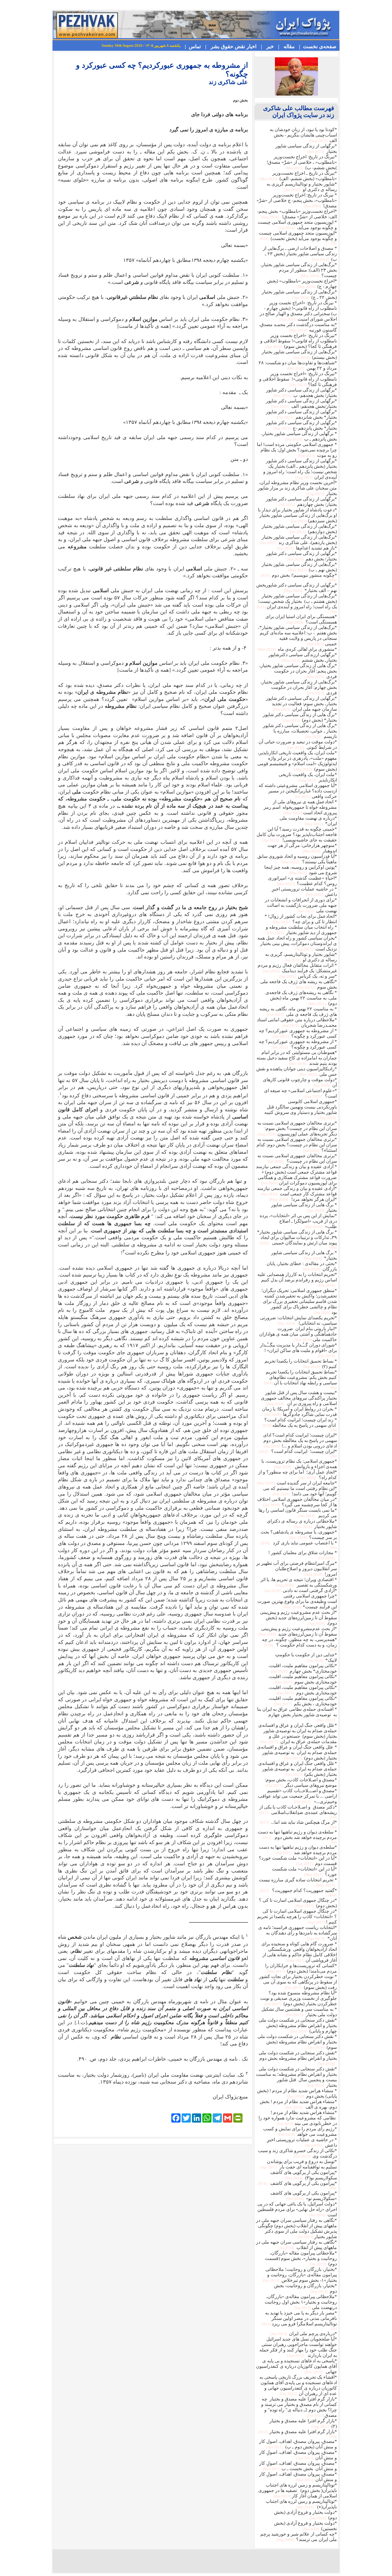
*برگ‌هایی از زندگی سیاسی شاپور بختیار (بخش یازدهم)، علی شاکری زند (298, 540)
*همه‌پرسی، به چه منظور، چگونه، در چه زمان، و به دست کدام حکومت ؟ (299, 1644)
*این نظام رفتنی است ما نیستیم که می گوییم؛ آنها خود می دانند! (300, 1491)
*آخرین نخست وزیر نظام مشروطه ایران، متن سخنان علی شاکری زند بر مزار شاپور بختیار (297, 488)
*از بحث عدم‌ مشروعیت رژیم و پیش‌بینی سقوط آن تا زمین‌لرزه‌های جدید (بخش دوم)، (298, 1618)
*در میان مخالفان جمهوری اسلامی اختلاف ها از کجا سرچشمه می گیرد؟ (297, 1502)
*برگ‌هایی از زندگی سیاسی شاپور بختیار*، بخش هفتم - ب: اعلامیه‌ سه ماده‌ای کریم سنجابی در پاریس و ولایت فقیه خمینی (297, 636)
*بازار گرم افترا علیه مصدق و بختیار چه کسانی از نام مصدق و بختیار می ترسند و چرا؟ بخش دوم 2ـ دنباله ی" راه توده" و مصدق (299, 2407)
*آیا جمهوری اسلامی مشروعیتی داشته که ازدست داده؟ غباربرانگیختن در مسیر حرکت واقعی (298, 791)
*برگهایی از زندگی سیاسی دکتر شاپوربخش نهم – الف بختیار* (297, 588)
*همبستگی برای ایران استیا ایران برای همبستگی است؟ (301, 619)
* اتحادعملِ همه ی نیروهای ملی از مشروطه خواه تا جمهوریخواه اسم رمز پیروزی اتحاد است (300, 807)
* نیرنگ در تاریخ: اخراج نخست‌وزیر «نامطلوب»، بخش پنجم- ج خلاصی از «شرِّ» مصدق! (297, 200)
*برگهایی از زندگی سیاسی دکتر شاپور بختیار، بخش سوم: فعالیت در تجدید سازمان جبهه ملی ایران (301, 704)
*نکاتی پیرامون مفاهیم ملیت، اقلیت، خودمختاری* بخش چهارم (303, 1668)
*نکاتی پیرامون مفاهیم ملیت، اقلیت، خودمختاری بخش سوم (303, 1679)
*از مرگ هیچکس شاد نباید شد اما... (298, 1824)
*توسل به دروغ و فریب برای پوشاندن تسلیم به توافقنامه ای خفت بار (298, 2164)
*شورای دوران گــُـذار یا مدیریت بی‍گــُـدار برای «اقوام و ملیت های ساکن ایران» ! (298, 1350)
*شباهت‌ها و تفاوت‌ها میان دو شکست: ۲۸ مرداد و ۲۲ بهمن (298, 365)
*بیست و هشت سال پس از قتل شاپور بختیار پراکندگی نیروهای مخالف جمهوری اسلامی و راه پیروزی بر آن (299, 1398)
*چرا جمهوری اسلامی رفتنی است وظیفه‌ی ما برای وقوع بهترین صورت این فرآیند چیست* (297, 1601)
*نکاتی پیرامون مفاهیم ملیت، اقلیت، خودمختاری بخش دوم (303, 1690)
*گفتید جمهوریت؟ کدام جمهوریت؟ (298, 1893)
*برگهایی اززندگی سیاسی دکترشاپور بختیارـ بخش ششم (303, 657)
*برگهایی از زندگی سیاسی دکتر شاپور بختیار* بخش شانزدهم (301, 414)
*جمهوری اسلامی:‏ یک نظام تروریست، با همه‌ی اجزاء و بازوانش (299, 1464)
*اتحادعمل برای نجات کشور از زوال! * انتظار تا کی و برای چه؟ (301, 919)
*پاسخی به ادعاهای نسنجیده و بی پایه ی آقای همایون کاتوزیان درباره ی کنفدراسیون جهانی (296, 2366)
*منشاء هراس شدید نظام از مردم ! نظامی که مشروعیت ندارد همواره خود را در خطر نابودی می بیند (298, 2118)
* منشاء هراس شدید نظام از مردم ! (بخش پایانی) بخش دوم (297, 2093)
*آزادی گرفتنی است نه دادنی (300, 1590)
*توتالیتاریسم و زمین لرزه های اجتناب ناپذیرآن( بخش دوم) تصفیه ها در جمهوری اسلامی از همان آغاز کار (298, 2490)
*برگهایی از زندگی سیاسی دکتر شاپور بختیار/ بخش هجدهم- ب (301, 393)
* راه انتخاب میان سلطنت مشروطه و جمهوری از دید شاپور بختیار (301, 930)
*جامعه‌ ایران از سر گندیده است (296, 1483)
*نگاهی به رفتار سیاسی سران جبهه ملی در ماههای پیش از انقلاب (296, 2245)
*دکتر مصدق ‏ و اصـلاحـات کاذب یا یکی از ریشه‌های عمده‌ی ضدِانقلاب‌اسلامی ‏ (298, 1812)
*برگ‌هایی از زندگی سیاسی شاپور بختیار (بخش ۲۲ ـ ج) (299, 295)
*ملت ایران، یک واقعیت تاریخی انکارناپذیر (308, 777)
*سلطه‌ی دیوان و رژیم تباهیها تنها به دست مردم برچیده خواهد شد (298, 1850)
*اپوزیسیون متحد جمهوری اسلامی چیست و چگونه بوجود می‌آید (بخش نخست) (298, 238)
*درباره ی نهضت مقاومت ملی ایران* (308, 821)
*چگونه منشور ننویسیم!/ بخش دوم (299, 577)
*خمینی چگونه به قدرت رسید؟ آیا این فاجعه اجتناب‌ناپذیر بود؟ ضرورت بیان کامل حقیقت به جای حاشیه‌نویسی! (297, 834)
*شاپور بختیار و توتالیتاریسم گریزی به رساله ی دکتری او (302, 187)
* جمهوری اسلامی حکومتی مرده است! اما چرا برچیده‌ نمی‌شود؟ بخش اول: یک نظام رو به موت (297, 450)
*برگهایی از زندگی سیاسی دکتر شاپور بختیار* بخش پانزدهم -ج (301, 425)
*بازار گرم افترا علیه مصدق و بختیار (297, 2434)
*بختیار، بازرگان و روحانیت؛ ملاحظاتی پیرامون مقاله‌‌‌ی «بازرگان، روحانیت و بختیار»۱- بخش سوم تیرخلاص (299, 2275)
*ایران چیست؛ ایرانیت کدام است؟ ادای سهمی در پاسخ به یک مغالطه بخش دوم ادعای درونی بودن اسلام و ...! (300, 1440)
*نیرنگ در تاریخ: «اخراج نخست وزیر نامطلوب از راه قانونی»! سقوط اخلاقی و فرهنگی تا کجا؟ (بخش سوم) (299, 341)
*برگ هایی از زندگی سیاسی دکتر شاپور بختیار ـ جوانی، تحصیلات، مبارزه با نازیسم (300, 731)
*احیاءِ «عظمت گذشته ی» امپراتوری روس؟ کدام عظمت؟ (302, 881)
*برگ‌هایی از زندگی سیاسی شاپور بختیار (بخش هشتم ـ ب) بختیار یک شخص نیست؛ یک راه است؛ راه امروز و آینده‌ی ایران (297, 603)
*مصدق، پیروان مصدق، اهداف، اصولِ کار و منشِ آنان (298, 2455)
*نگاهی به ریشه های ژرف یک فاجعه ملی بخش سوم (299, 984)
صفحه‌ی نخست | (316, 46)
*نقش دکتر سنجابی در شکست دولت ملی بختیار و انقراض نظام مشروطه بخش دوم (298, 2058)
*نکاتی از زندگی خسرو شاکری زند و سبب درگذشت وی (297, 2153)
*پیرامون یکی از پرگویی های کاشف (297, 2185)
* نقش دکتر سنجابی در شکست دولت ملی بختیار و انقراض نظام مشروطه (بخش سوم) (297, 2042)
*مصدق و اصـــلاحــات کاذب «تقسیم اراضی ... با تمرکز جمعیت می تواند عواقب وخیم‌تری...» (297, 1796)
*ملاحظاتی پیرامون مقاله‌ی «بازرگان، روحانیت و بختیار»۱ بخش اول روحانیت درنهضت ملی (301, 2302)
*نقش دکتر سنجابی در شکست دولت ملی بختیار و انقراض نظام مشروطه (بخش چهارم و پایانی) (298, 2025)
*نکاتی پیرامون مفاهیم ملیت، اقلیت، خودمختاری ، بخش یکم (303, 1701)
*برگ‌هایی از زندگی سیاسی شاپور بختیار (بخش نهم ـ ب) (299, 567)
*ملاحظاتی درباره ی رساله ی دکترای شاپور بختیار (302, 1524)
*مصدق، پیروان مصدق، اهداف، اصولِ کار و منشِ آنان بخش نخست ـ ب (298, 2466)
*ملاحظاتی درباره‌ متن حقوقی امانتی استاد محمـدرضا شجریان (297, 1022)
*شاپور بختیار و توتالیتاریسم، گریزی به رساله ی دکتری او (301, 957)
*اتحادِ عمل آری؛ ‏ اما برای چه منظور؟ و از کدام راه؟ (298, 1475)
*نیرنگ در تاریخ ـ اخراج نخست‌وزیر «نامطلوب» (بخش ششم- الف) (298, 176)
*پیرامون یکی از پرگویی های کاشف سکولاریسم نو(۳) (304, 2175)
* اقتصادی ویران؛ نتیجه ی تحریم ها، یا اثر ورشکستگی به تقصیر (299, 1582)
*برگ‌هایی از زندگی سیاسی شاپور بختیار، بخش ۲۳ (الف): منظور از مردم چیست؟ (299, 270)
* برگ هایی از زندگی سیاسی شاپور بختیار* (304, 1255)
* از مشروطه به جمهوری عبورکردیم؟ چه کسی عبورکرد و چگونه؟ (298, 1033)
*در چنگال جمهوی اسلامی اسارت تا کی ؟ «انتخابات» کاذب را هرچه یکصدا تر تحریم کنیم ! (297, 1917)
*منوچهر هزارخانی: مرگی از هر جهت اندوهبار (302, 848)
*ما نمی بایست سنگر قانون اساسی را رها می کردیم (298, 1513)
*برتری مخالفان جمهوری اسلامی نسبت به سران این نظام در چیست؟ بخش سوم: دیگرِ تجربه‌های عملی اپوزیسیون (297, 1128)
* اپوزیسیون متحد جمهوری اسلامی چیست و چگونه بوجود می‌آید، (297, 225)
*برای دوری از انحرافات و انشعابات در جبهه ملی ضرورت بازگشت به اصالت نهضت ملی (301, 905)
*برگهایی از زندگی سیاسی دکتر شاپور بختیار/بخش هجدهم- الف (301, 404)
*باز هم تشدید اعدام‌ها (306, 548)
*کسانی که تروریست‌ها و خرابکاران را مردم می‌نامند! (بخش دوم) (301, 1968)
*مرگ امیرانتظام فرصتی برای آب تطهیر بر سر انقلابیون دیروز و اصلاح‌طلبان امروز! (297, 1569)
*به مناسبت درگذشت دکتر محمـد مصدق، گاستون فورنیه (298, 327)
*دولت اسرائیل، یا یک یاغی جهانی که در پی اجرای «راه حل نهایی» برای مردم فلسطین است (297, 2209)
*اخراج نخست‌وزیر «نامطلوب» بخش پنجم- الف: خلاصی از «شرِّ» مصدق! (297, 214)
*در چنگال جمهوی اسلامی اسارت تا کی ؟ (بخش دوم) (298, 1903)
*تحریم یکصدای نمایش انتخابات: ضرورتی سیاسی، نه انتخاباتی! (298, 1320)
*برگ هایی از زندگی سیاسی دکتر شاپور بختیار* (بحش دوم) (300, 717)
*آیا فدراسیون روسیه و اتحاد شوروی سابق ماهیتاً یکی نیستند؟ (297, 859)
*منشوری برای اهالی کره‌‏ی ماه (297, 649)
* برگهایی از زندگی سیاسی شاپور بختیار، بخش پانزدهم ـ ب (299, 436)
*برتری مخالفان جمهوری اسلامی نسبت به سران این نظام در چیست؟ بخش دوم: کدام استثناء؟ (297, 1145)
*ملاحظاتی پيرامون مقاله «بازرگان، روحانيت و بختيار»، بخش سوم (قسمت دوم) (301, 2258)
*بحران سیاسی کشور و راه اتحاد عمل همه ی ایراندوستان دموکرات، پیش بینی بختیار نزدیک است (297, 943)
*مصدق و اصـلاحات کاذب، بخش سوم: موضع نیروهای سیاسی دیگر (301, 1782)
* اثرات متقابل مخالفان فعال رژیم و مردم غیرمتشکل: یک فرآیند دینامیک (297, 968)
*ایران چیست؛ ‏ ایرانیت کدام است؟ (298, 1453)
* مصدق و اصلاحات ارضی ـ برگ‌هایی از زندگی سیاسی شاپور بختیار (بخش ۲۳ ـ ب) (300, 254)
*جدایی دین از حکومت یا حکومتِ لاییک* (306, 1657)
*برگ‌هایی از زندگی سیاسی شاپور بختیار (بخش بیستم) (299, 354)
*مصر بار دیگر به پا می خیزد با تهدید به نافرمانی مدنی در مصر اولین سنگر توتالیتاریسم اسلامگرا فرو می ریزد (299, 2320)
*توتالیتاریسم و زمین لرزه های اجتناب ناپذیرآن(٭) (301, 2504)
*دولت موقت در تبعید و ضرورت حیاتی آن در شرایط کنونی (298, 745)
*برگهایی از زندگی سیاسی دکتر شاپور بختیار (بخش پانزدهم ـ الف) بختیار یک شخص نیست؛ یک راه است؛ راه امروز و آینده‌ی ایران (300, 469)
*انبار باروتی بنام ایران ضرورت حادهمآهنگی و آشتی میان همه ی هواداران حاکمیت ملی (298, 1334)
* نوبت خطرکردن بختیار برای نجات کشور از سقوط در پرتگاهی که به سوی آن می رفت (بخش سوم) (298, 1982)
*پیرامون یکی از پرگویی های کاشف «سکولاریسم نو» (304, 2196)
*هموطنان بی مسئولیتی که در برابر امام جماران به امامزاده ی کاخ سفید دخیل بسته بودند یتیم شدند (297, 1058)
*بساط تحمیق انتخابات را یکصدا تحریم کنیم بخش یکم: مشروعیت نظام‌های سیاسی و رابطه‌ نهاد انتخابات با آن (300, 1379)
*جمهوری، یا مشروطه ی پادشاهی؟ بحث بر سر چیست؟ (299, 1535)
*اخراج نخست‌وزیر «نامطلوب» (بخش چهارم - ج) (302, 284)
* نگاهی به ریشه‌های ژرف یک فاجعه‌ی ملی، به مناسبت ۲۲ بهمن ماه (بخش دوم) (301, 998)
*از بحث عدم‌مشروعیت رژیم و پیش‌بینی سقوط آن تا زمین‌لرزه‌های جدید (297, 1631)
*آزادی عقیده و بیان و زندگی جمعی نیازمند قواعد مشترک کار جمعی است (297, 1191)
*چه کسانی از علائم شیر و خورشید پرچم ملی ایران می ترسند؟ (299, 2537)
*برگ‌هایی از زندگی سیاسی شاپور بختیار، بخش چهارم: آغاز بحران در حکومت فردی (299, 687)
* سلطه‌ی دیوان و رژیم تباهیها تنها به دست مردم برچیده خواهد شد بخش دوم (297, 1837)
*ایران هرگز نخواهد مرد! (303, 1199)
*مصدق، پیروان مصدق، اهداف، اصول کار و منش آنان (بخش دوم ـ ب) (298, 2444)
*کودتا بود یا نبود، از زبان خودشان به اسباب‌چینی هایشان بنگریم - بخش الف (303, 135)
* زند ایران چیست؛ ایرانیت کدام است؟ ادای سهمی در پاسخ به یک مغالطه (299, 1425)
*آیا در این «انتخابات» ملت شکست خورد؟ (304, 1872)
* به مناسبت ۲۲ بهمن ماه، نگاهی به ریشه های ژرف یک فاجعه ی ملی (298, 1012)
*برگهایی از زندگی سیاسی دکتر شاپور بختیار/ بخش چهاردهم (301, 502)
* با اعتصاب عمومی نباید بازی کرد (299, 1545)
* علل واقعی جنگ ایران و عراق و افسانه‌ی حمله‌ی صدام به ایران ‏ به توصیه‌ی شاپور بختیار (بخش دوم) (297, 1752)
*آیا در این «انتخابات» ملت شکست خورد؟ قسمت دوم (298, 1861)
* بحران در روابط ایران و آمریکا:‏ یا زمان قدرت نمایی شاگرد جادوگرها (299, 1412)
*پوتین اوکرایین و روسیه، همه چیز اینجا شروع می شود (301, 870)
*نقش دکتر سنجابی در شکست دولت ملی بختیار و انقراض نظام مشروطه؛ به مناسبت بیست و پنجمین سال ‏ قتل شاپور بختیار (296, 2077)
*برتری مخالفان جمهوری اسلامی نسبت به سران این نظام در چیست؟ (297, 1158)
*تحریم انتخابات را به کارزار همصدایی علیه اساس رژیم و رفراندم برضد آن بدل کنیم (297, 1280)
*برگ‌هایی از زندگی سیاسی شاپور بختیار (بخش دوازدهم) (299, 529)
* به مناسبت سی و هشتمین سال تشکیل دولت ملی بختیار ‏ (299, 2012)
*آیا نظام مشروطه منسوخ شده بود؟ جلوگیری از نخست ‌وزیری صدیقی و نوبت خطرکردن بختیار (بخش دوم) (299, 1998)
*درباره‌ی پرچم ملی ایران (303, 2334)
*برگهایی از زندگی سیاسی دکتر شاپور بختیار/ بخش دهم (301, 556)
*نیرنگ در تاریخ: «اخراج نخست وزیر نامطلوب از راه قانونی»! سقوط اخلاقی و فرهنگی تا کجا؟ (298, 379)
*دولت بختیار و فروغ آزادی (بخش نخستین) (305, 2526)
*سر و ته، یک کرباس (307, 976)
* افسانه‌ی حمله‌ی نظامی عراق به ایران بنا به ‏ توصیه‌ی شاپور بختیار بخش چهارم (297, 1714)
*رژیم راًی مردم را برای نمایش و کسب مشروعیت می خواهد (300, 2131)
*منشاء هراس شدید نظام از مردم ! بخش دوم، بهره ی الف (298, 2104)
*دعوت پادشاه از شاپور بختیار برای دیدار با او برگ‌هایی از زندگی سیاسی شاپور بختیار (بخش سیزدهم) (297, 515)
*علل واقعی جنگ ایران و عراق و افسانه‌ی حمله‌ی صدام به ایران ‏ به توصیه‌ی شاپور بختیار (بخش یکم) (298, 1769)
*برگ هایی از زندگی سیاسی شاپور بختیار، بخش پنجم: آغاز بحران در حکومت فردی (298, 671)
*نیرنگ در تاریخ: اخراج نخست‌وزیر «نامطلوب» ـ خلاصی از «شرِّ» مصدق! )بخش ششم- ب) (302, 162)
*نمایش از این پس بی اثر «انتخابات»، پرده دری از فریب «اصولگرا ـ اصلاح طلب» (298, 1221)
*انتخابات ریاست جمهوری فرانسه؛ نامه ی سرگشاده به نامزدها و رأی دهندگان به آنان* (298, 1933)
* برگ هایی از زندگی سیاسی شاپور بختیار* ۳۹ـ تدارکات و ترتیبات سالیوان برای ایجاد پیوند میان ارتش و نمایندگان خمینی (297, 1240)
